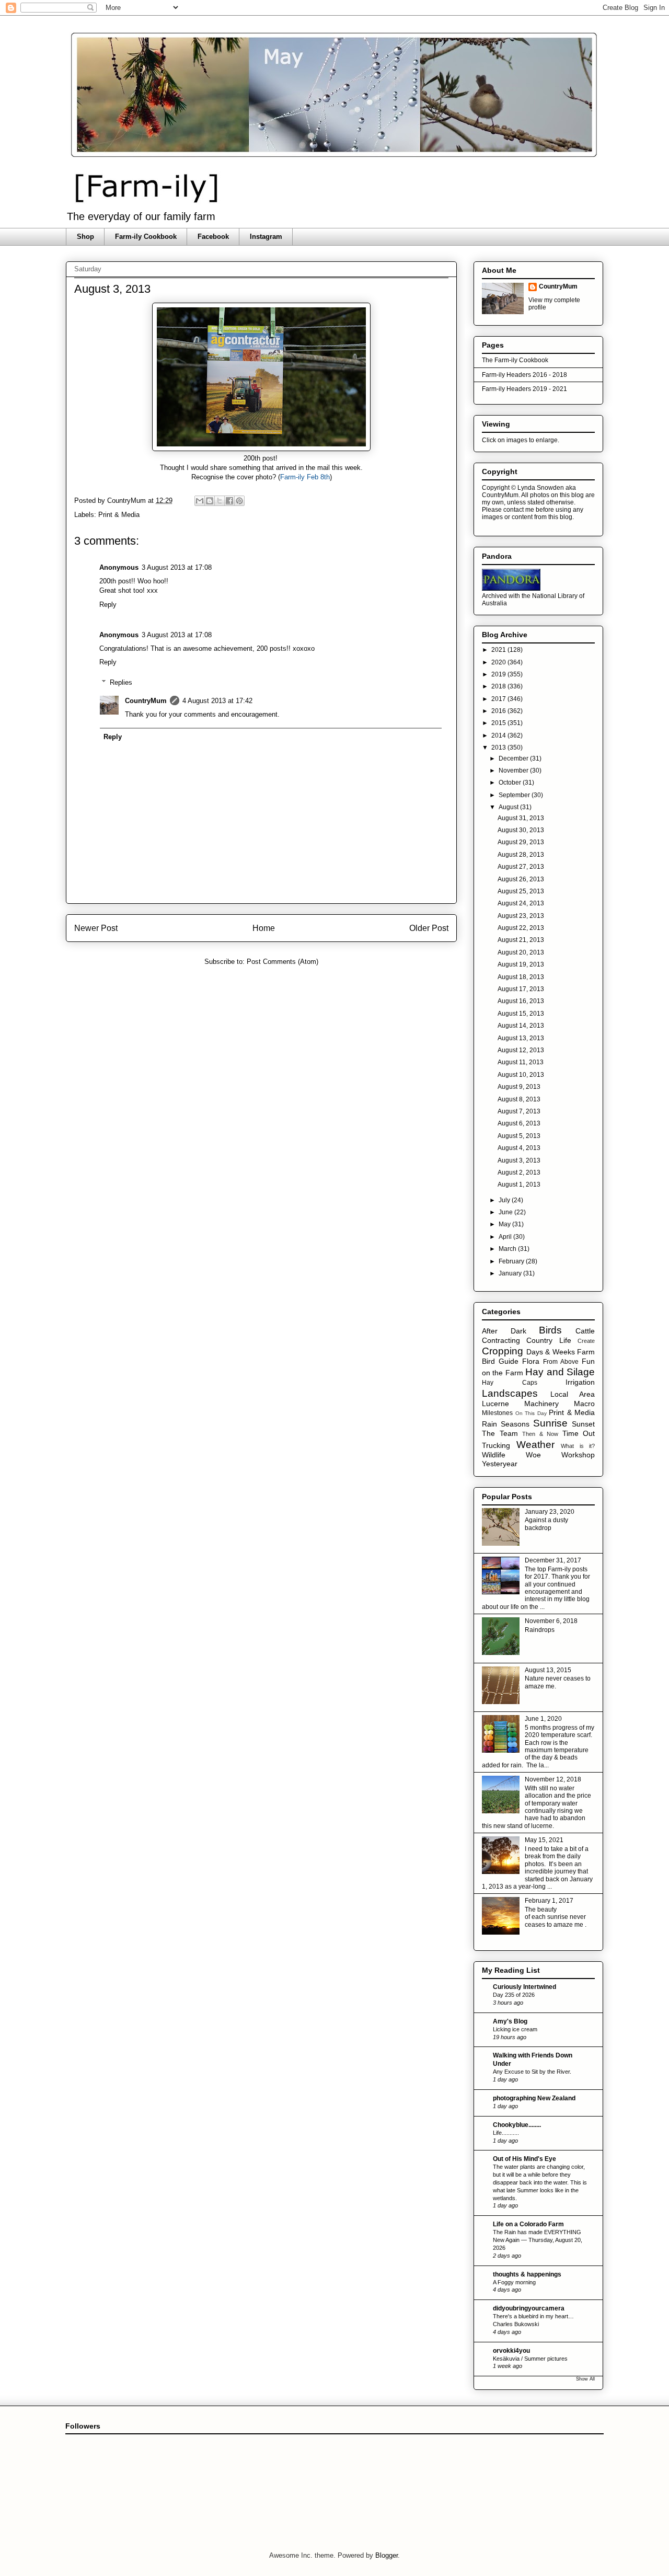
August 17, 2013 (521, 989)
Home (264, 928)
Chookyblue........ (517, 2125)
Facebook (213, 237)
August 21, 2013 (521, 940)
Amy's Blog (510, 2021)
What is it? (578, 1446)
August (509, 807)
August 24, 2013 (521, 903)
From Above (561, 1362)
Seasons (515, 1424)
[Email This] (200, 501)
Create (586, 1341)
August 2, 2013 (519, 1172)
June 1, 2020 (543, 1719)
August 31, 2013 (521, 818)
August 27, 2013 (521, 867)
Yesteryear (500, 1464)
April (506, 1237)
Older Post (429, 928)
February (512, 1261)
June (506, 1212)
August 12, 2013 (521, 1050)
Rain (489, 1424)
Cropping (503, 1351)
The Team (500, 1433)
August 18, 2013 (521, 977)
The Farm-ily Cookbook (515, 360)
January (511, 1273)
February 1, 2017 (549, 1901)
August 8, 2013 (519, 1099)
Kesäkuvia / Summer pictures (530, 2359)
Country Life (549, 1340)
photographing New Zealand (534, 2098)
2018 (499, 686)
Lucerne (495, 1404)
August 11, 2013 (521, 1062)
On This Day (531, 1413)
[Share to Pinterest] (239, 501)
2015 (499, 723)
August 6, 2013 (519, 1123)
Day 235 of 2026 (514, 1995)
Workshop (578, 1455)
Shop (85, 237)
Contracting (501, 1340)
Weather (535, 1445)
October (511, 783)
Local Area (573, 1394)
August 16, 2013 (521, 1001)
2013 (499, 747)
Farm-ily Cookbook (146, 237)
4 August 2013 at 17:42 (217, 701)
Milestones (497, 1413)
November (514, 770)
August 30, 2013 (521, 830)
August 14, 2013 (521, 1026)
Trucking (496, 1445)
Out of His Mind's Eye (524, 2159)
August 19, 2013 (521, 964)
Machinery (541, 1404)
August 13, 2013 (521, 1038)
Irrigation (580, 1382)
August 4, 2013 (519, 1148)
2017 (499, 699)
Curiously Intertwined (524, 1987)
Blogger (387, 2555)
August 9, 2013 (519, 1087)
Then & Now (540, 1434)
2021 (499, 650)
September (515, 795)
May (505, 1224)
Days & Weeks (551, 1352)
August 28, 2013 (521, 855)
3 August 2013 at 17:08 (177, 567)
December (514, 758)
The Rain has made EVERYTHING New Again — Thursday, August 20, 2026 (538, 2240)
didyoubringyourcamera (529, 2308)
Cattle (585, 1331)
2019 (499, 674)
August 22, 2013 (521, 928)
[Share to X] (220, 501)
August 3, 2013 (519, 1160)
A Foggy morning (514, 2282)
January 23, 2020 (550, 1512)
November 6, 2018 (551, 1621)
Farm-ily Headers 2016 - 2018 (524, 375)
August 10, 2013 (521, 1075)
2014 (499, 735)
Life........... (506, 2133)
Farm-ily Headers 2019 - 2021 (524, 389)
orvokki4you (511, 2351)
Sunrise (550, 1423)
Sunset (583, 1424)
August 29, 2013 (521, 842)
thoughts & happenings (527, 2274)
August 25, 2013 (521, 891)
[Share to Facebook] (229, 501)
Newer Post (96, 928)
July (505, 1200)
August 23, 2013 (521, 916)
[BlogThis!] (210, 501)
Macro (584, 1404)
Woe (533, 1455)
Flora (531, 1361)
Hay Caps (510, 1383)
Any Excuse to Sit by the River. (532, 2072)
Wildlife (494, 1455)
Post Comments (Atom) (282, 962)
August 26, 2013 (521, 879)
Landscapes (510, 1393)
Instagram (266, 237)
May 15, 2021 (544, 1840)
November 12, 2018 (553, 1779)
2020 (499, 662)
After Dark (504, 1331)
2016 (499, 711)
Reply (108, 605)
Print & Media (119, 515)
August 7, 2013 (519, 1111)
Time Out (579, 1433)
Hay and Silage (560, 1372)
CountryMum (146, 701)
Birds (550, 1330)
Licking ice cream (515, 2029)
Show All (585, 2379)
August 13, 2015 (548, 1670)
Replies (121, 682)
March (508, 1249)
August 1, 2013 (519, 1184)
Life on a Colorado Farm (528, 2224)
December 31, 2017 (553, 1560)
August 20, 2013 (521, 952)
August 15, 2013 (521, 1014)
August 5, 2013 (519, 1136)
